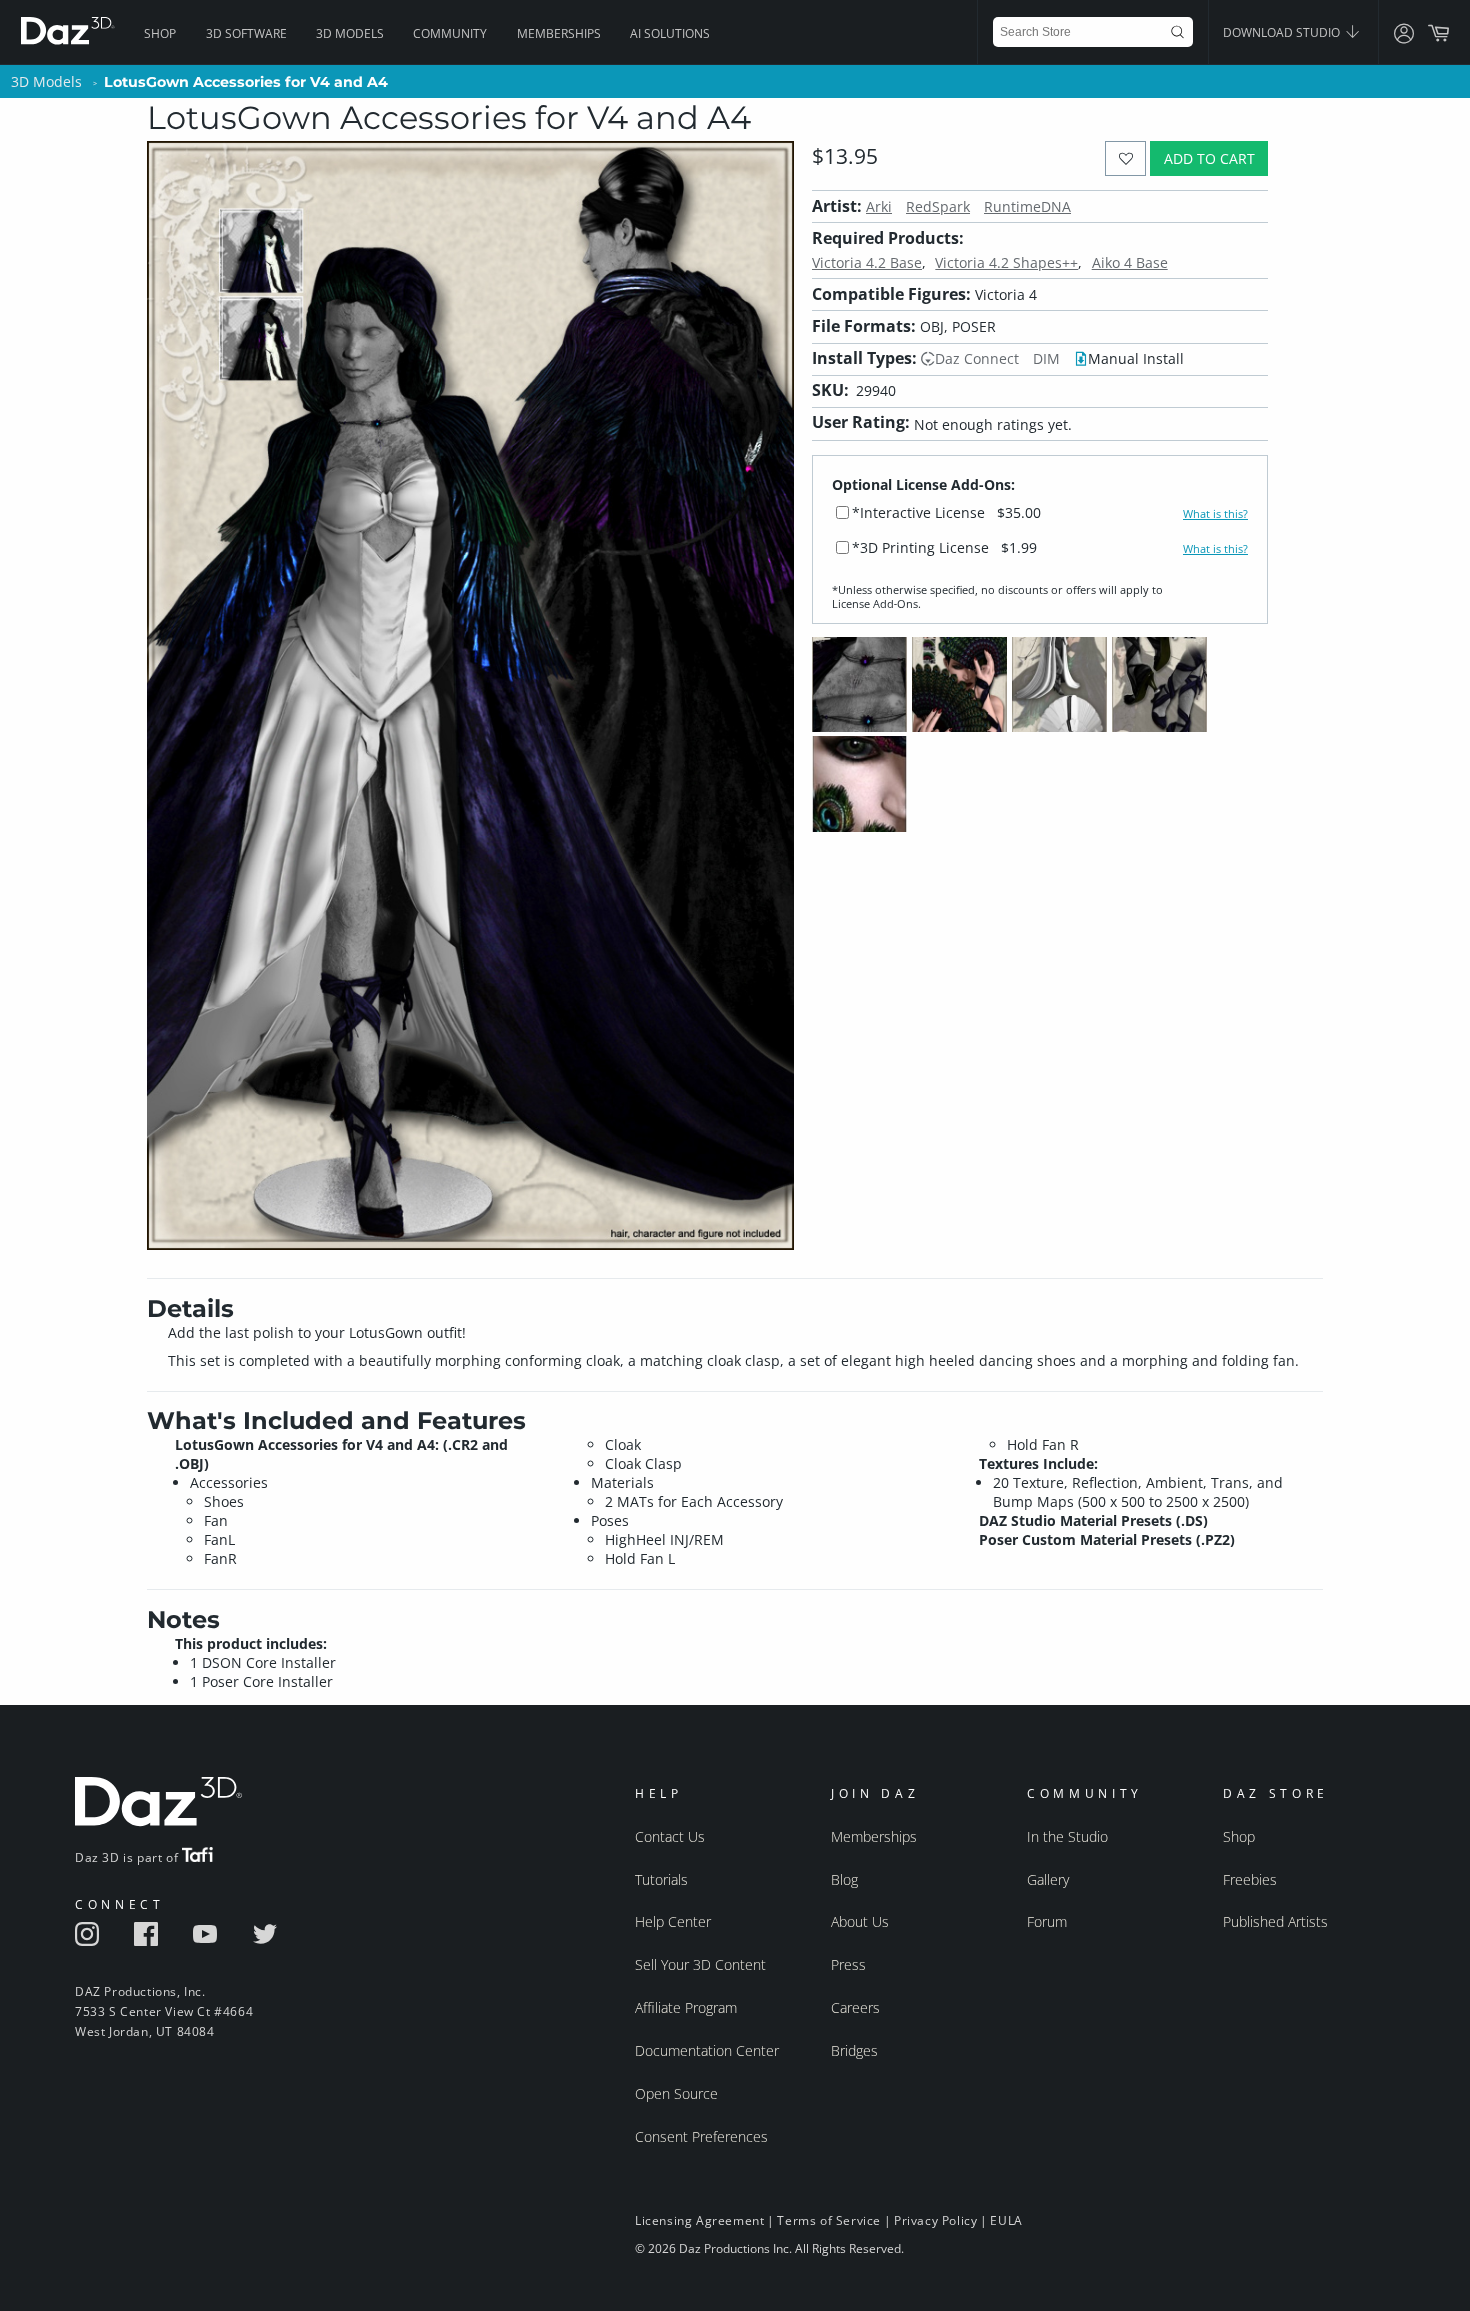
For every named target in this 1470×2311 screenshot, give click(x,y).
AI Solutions (670, 33)
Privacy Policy (935, 2220)
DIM (1046, 358)
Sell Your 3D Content (700, 1964)
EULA (1006, 2220)
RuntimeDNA (1027, 206)
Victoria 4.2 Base (867, 262)
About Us (860, 1921)
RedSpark (938, 206)
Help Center (673, 1921)
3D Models (350, 33)
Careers (855, 2007)
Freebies (1250, 1879)
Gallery (1048, 1879)
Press (848, 1964)
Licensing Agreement (699, 2220)
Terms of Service (829, 2220)
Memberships (559, 33)
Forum (1047, 1921)
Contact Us (670, 1836)
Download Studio (1283, 32)
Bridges (854, 2050)
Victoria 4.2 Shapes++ (1006, 262)
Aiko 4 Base (1130, 262)
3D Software (246, 33)
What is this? (1215, 514)
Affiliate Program (686, 2007)
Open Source (676, 2093)
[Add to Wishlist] (1125, 158)
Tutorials (661, 1879)
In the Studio (1067, 1836)
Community (450, 33)
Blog (844, 1879)
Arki (879, 206)
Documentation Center (707, 2050)
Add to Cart (1209, 158)
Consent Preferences (701, 2136)
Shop (160, 33)
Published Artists (1275, 1921)
